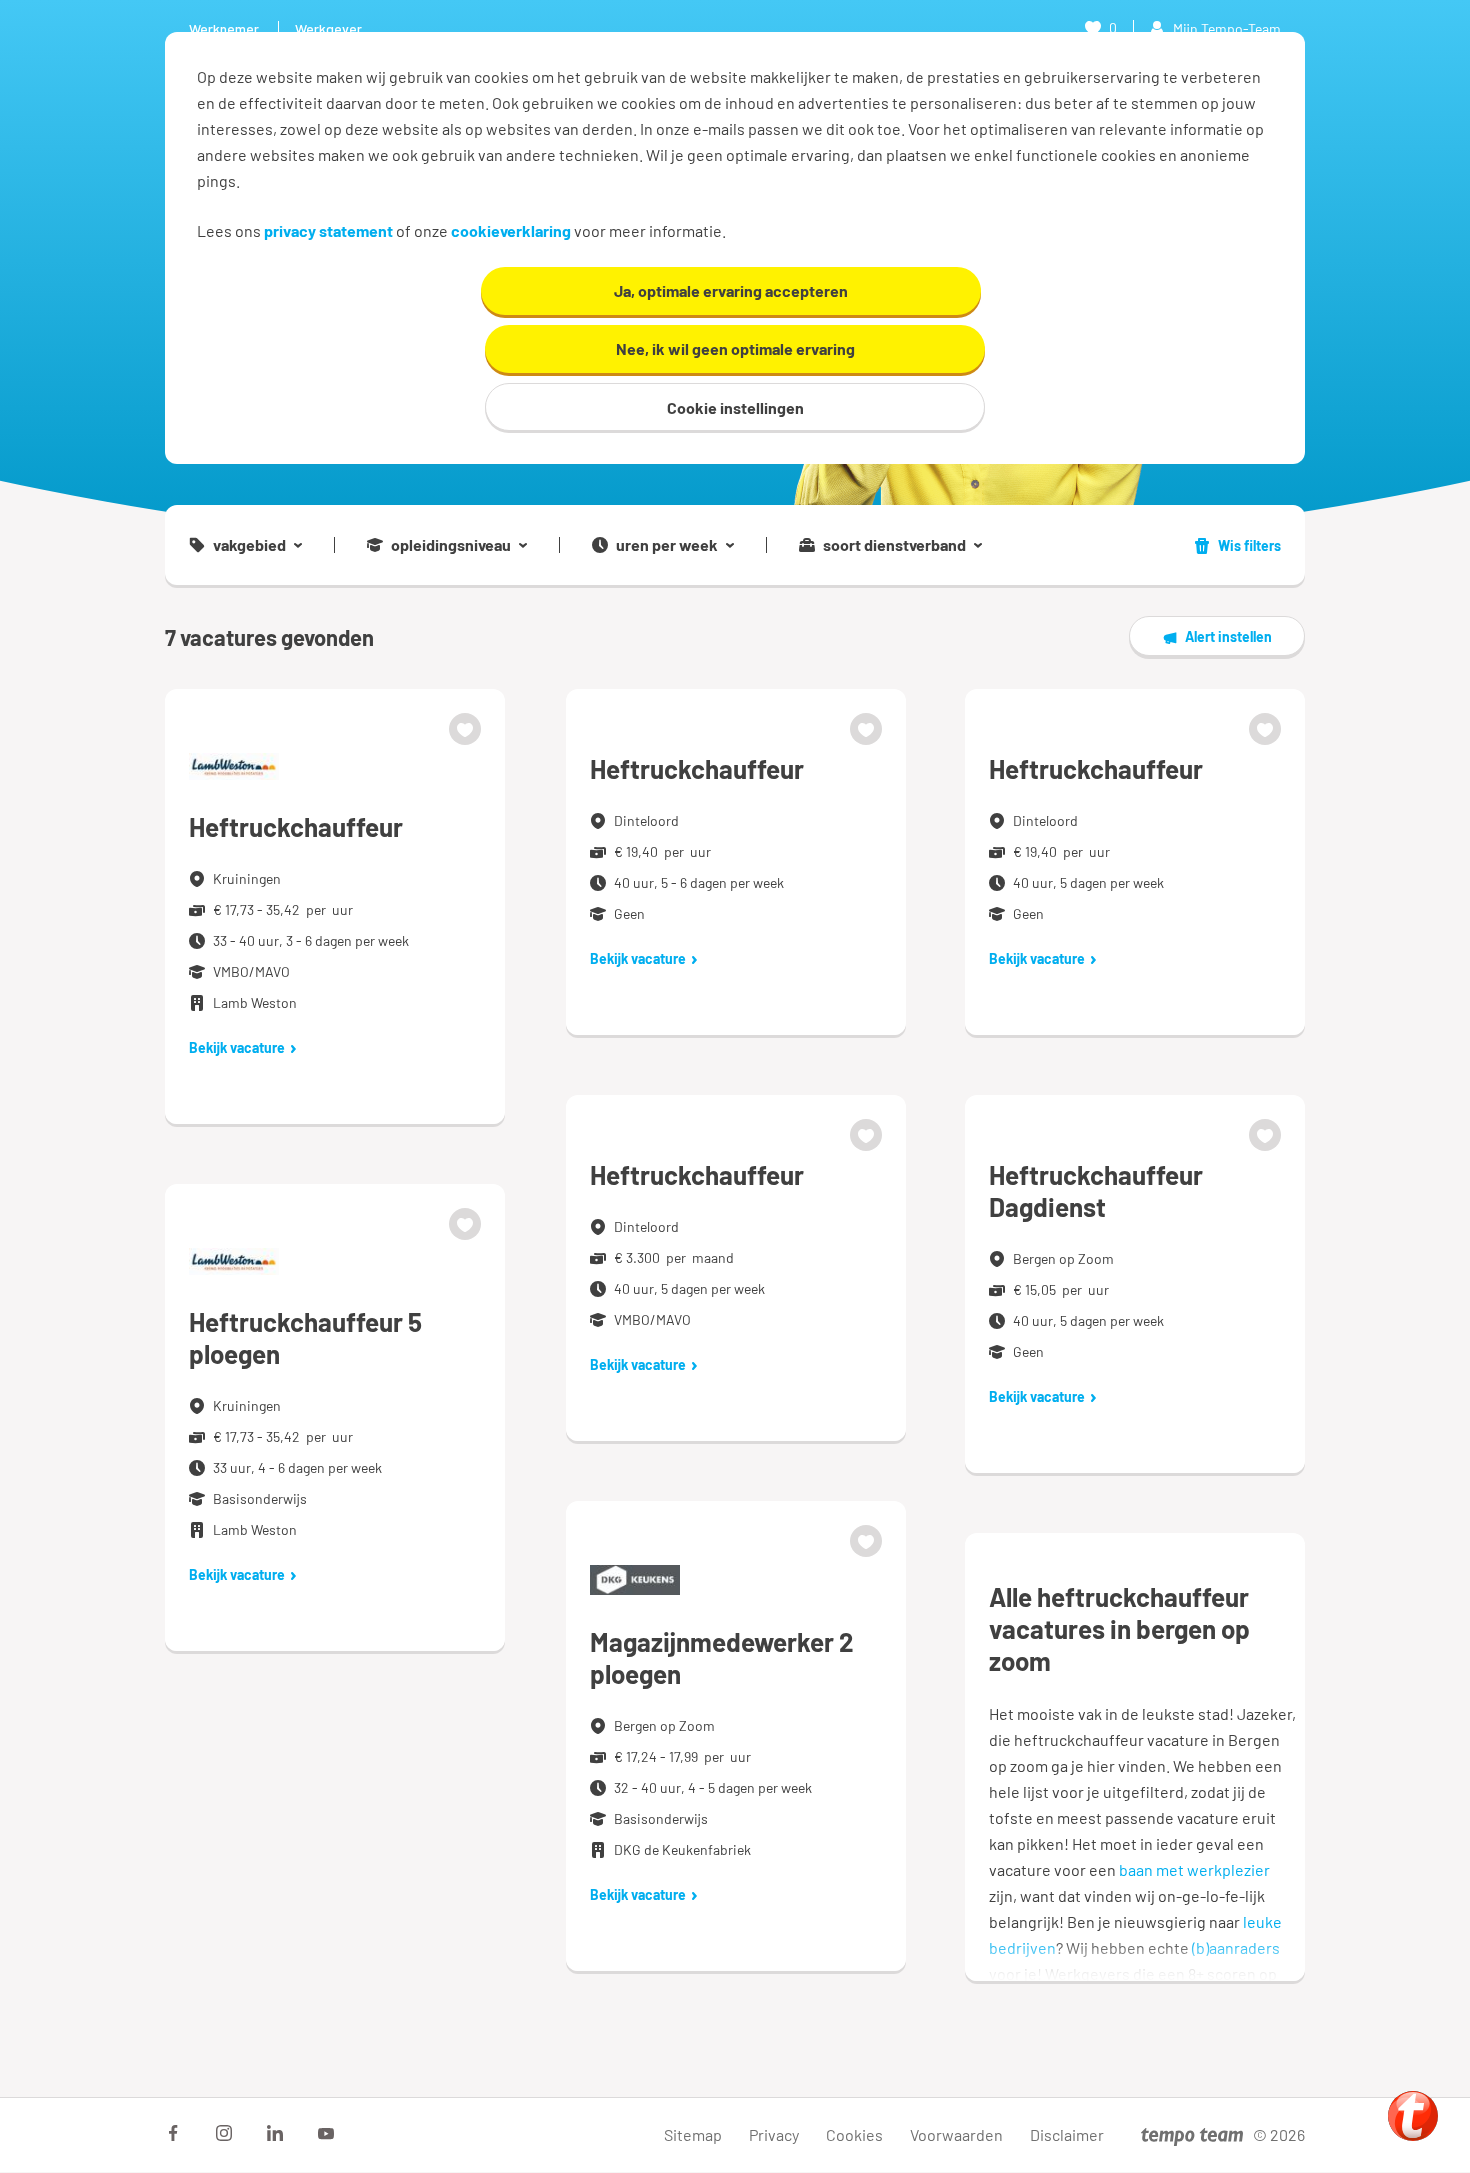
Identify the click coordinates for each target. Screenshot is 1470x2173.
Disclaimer (1067, 2134)
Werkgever (328, 28)
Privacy (774, 2134)
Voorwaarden (956, 2134)
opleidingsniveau (451, 545)
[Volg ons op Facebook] (173, 2133)
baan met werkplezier (1194, 1869)
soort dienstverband (894, 545)
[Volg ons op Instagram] (224, 2133)
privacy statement (328, 230)
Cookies (854, 2134)
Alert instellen (1228, 636)
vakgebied (249, 545)
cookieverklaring (511, 230)
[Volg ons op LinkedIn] (275, 2133)
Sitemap (693, 2134)
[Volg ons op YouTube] (326, 2133)
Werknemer (224, 28)
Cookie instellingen (735, 407)
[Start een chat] (1413, 2116)
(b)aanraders (1236, 1947)
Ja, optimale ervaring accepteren (731, 290)
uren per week (667, 545)
